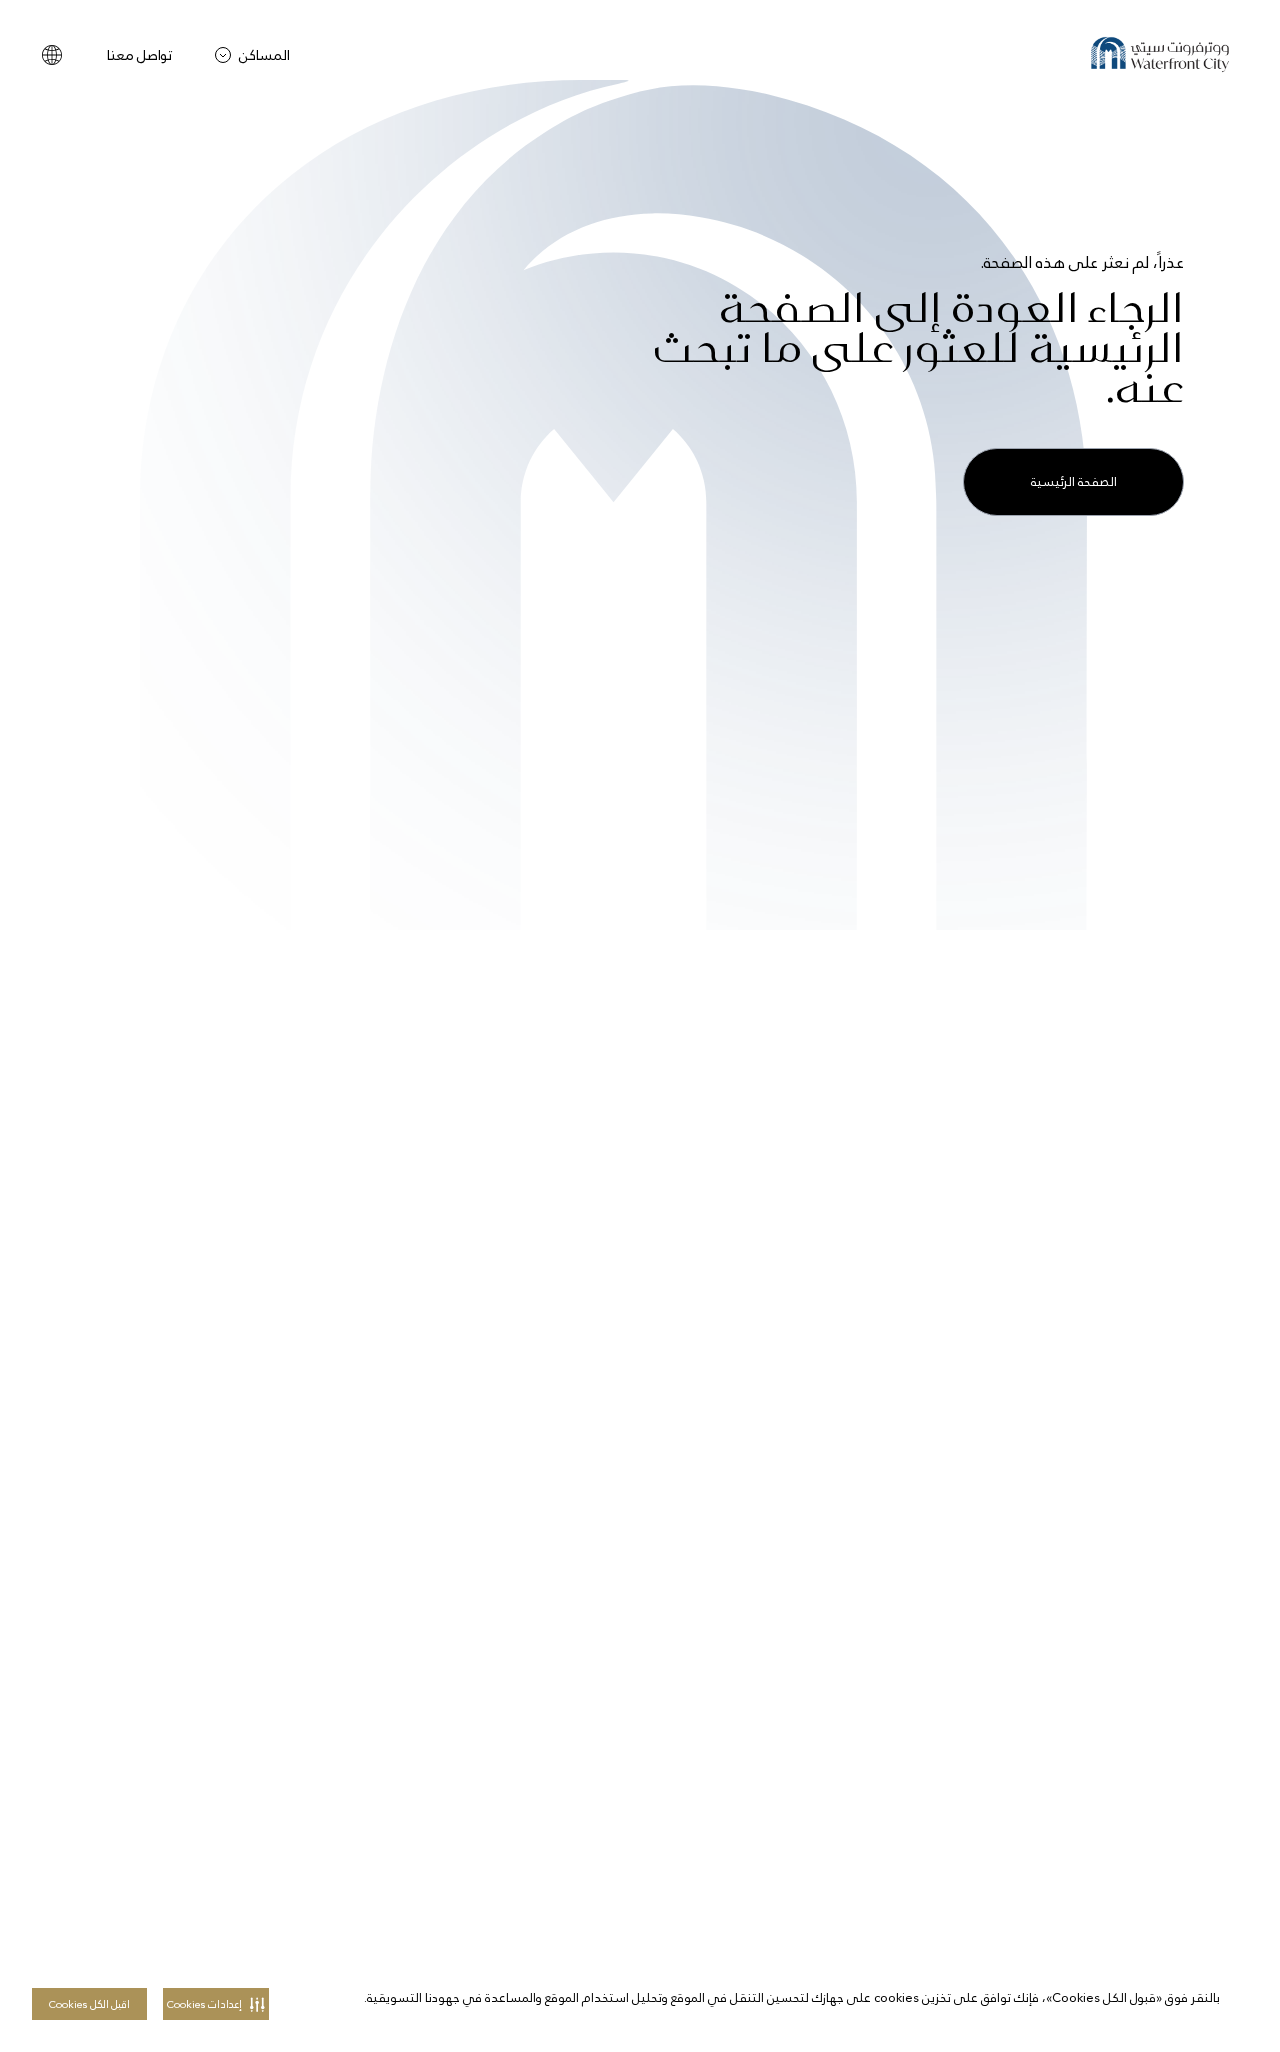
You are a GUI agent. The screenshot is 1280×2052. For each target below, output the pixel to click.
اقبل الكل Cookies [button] (89, 2004)
